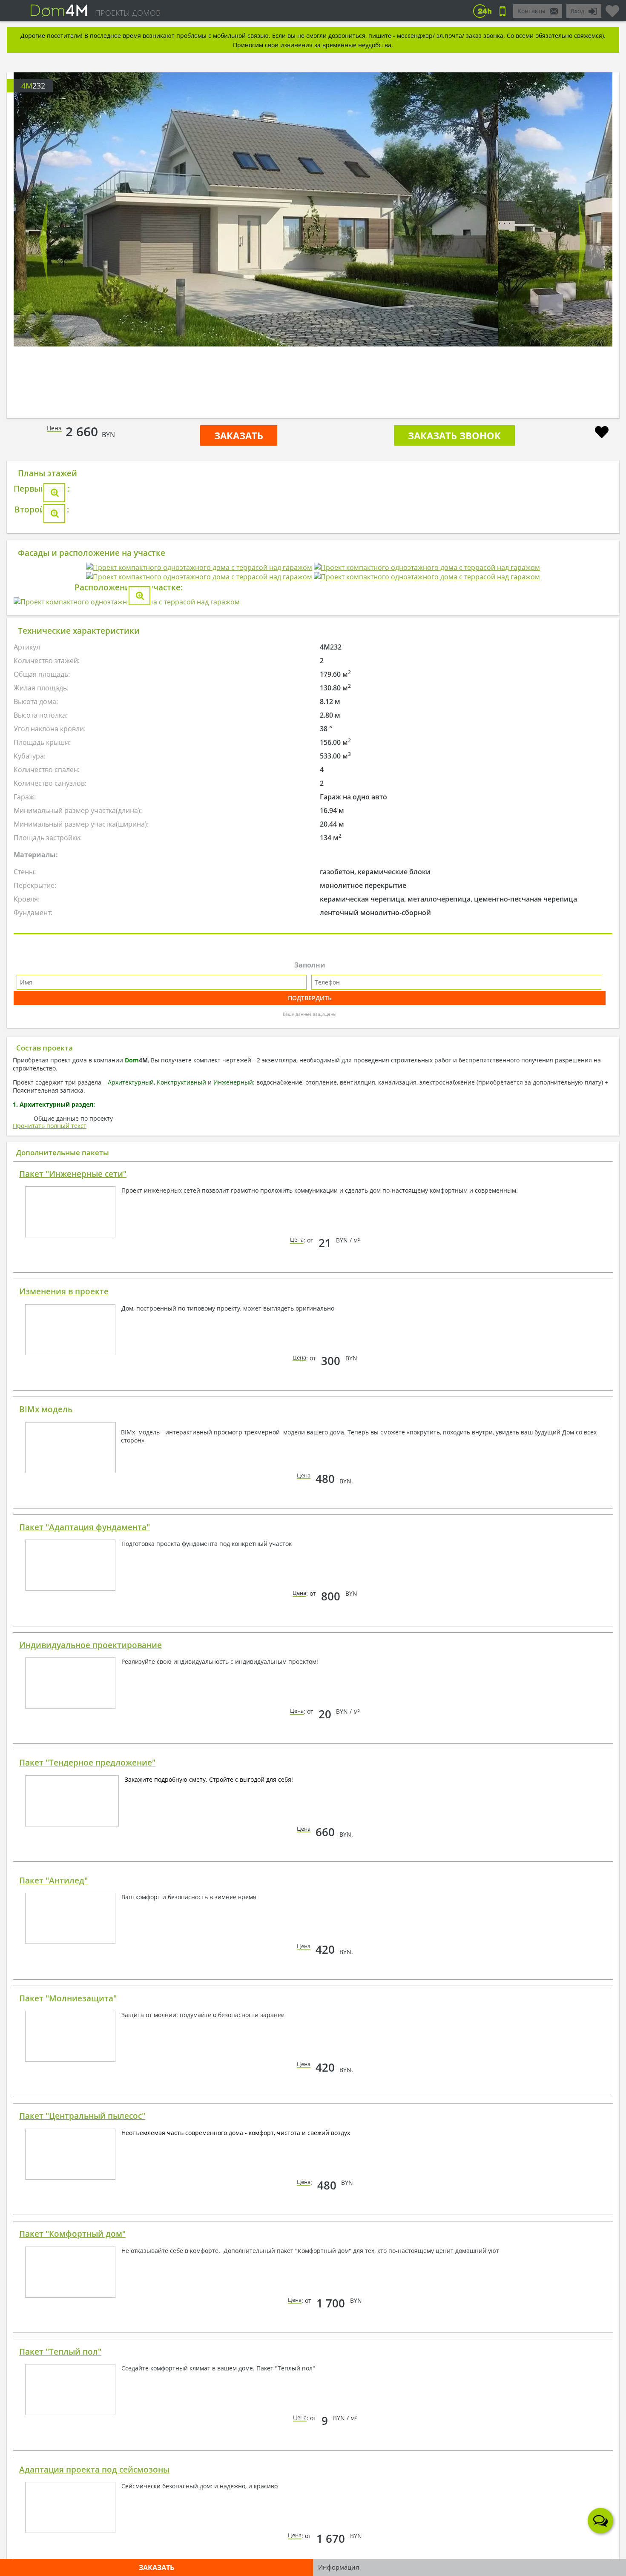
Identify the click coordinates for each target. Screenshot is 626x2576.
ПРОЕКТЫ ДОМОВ (128, 13)
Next (582, 242)
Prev (44, 242)
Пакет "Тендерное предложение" (87, 2251)
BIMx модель (46, 1898)
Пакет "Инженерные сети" (73, 1663)
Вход (577, 11)
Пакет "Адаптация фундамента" (85, 2016)
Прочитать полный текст (50, 1614)
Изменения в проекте (64, 1780)
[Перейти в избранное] (612, 8)
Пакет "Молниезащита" (68, 2487)
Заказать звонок (454, 435)
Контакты (531, 11)
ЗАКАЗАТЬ (239, 435)
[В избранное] (602, 433)
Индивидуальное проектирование (90, 2134)
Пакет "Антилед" (53, 2369)
